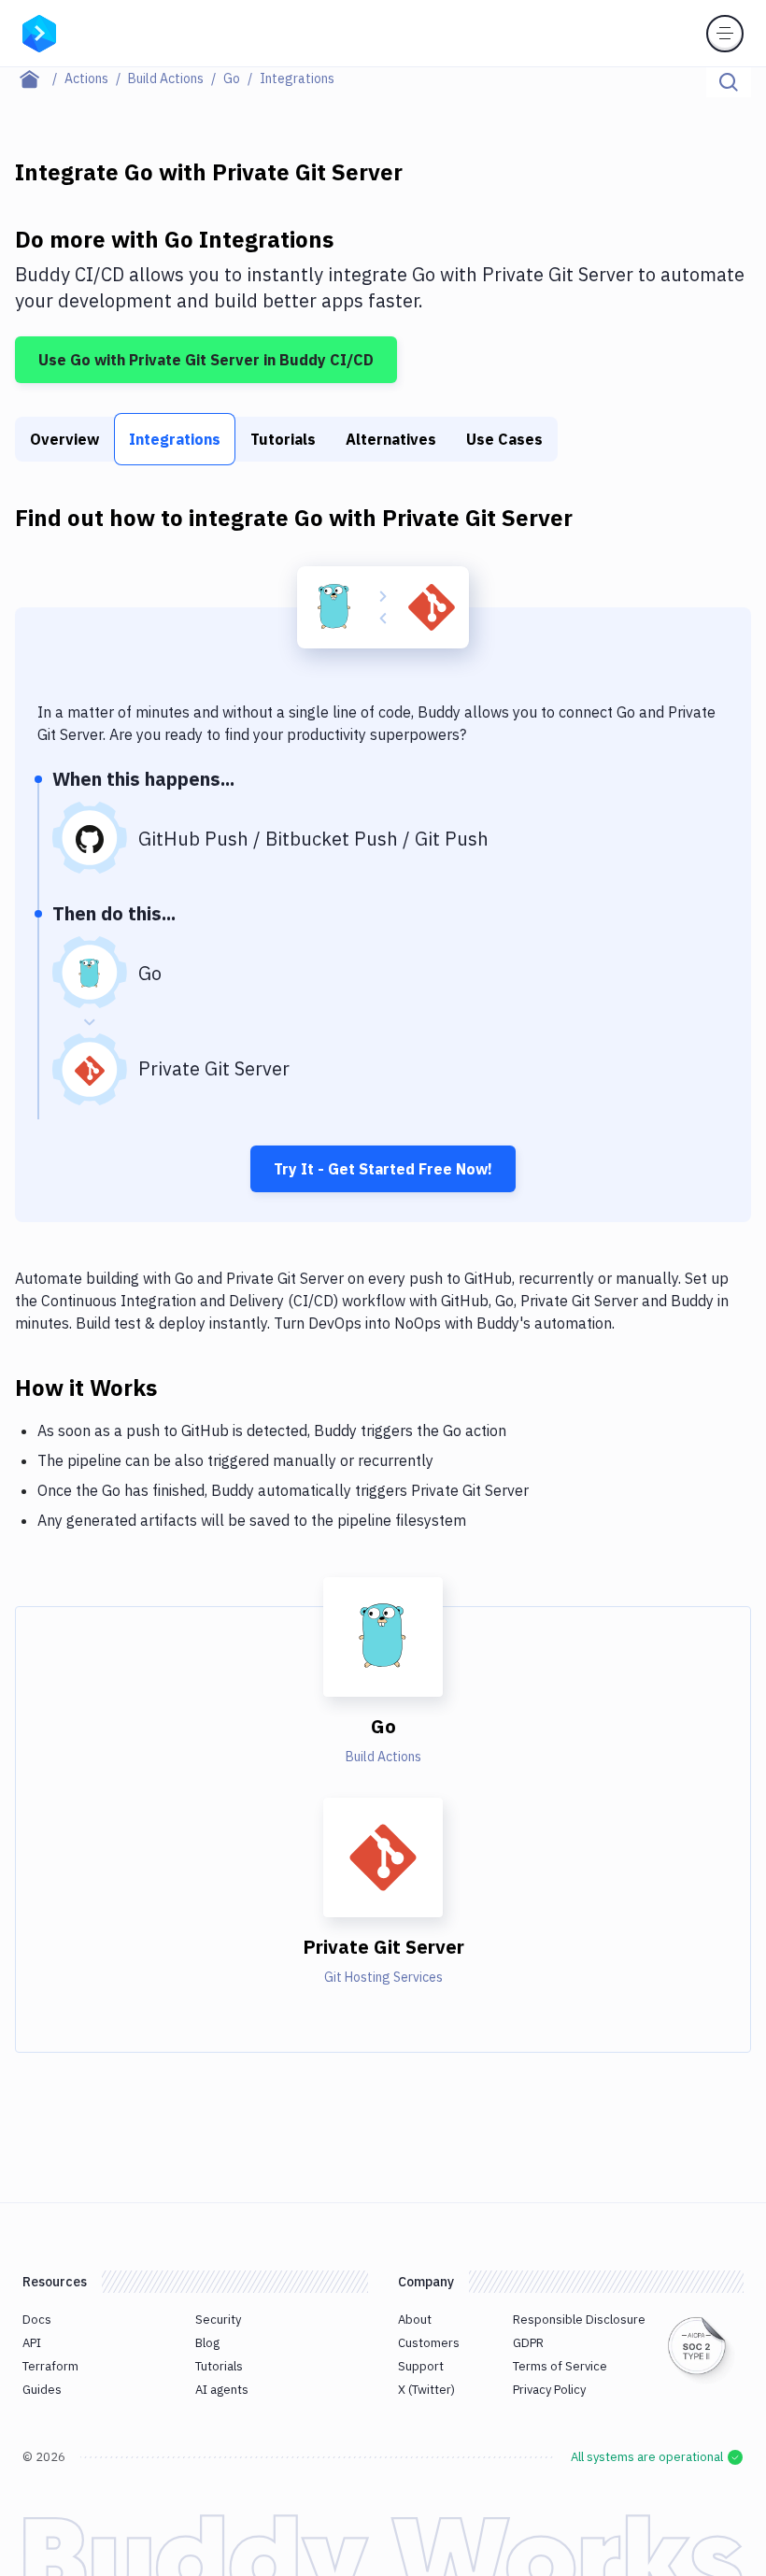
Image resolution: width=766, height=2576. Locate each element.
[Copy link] (179, 1387)
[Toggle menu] (725, 34)
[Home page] (40, 78)
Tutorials (283, 439)
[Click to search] (729, 82)
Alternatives (391, 439)
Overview (64, 439)
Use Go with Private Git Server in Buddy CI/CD (206, 360)
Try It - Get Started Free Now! (383, 1169)
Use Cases (504, 439)
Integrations (175, 439)
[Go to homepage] (39, 32)
